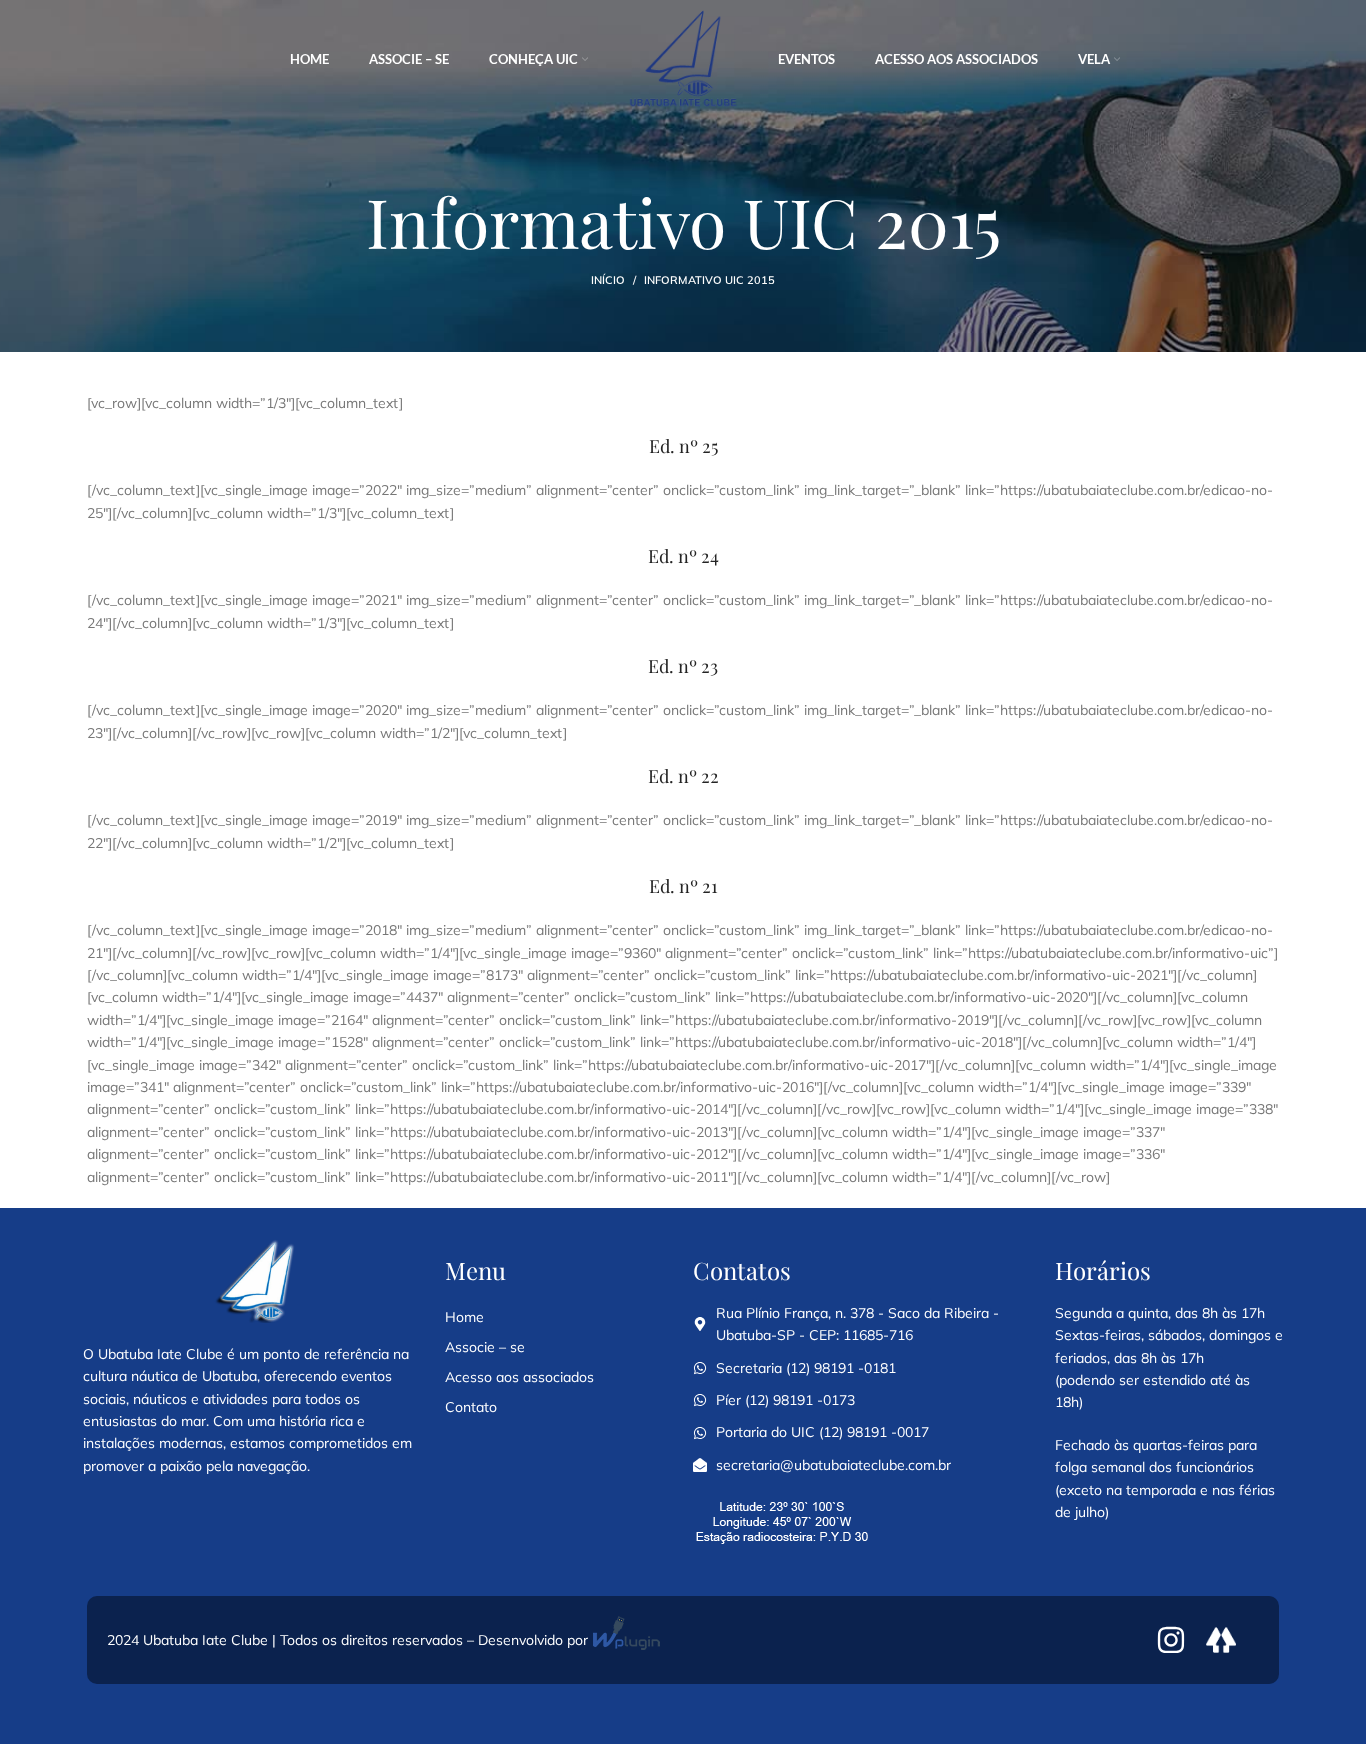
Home (464, 1317)
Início (608, 280)
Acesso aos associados (519, 1377)
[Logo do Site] (683, 59)
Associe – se (485, 1347)
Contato (471, 1407)
